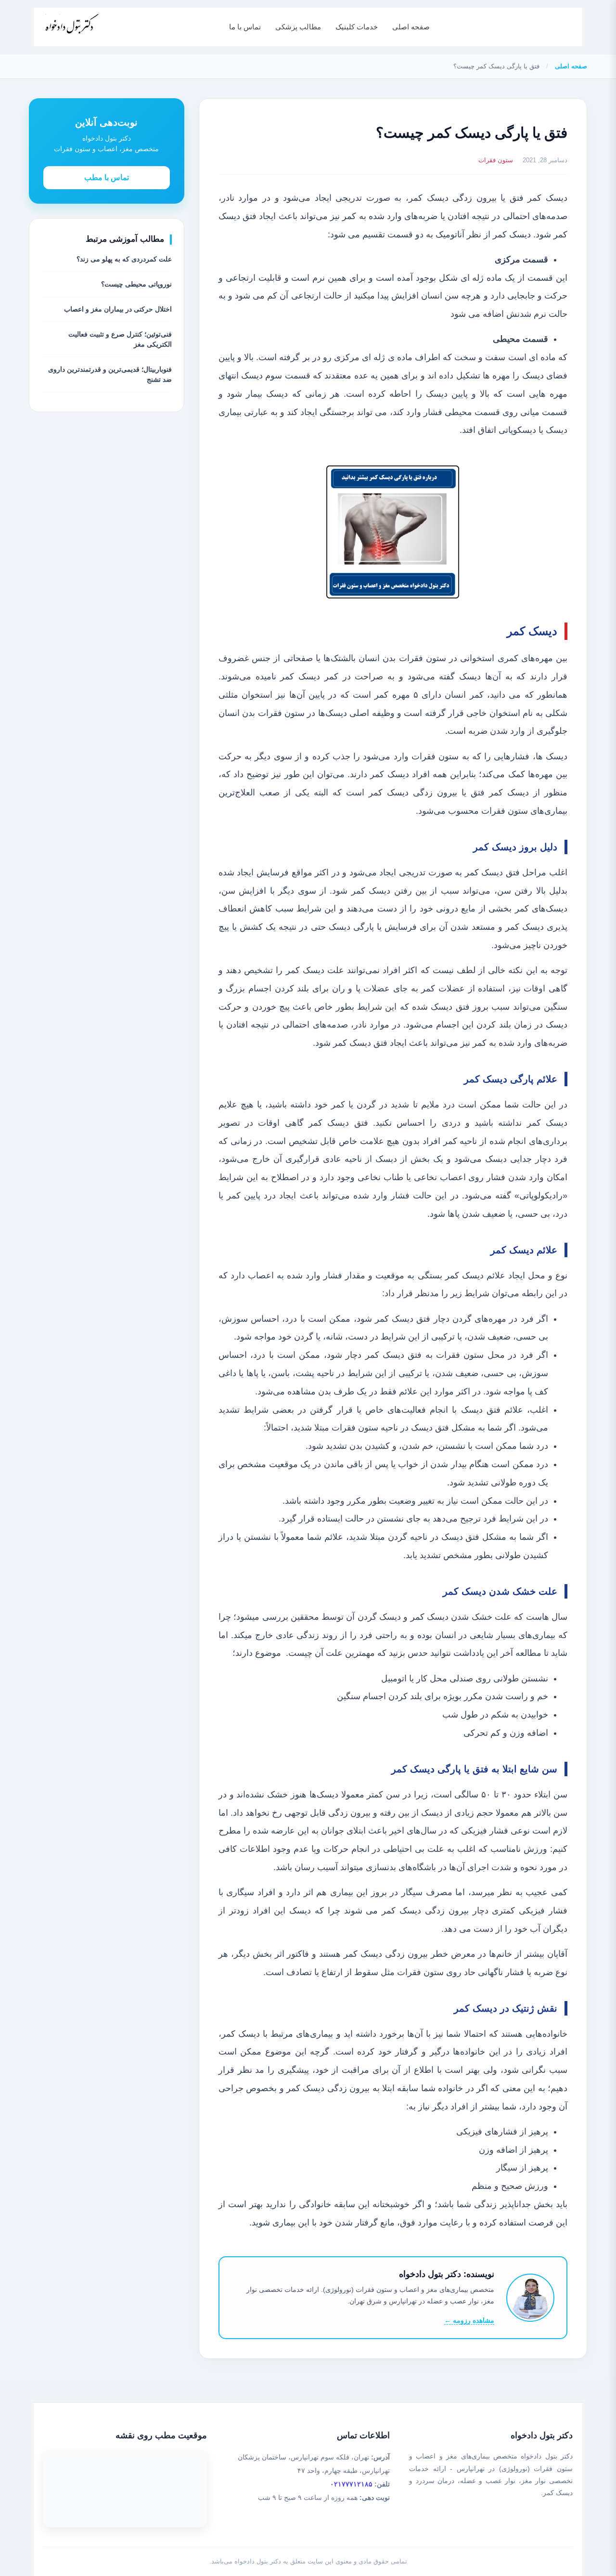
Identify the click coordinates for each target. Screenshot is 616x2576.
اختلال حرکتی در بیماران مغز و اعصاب (118, 309)
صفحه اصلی (411, 27)
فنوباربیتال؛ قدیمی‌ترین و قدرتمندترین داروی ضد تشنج (110, 374)
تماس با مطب (107, 177)
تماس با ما (245, 27)
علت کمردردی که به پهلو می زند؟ (124, 259)
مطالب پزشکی (298, 27)
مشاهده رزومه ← (469, 2320)
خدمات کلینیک (357, 27)
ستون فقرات (496, 160)
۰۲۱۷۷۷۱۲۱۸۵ (351, 2484)
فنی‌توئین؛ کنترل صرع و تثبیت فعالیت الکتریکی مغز (120, 339)
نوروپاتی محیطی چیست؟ (136, 284)
